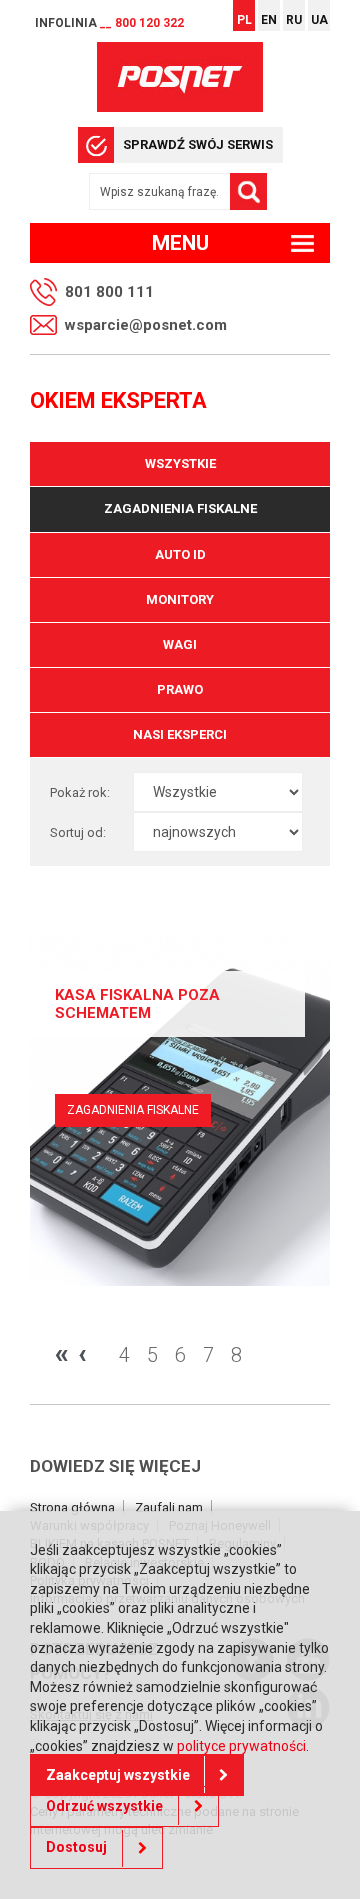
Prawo (180, 689)
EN (269, 20)
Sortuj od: (78, 832)
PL (244, 20)
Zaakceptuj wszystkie (118, 1775)
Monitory (180, 599)
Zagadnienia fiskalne (180, 508)
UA (319, 20)
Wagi (180, 644)
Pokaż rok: (80, 792)
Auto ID (180, 554)
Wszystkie (180, 463)
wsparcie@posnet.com (146, 325)
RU (294, 20)
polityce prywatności (241, 1746)
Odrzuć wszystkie (104, 1806)
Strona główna (72, 1507)
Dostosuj (76, 1847)
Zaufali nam (169, 1507)
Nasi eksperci (180, 734)
